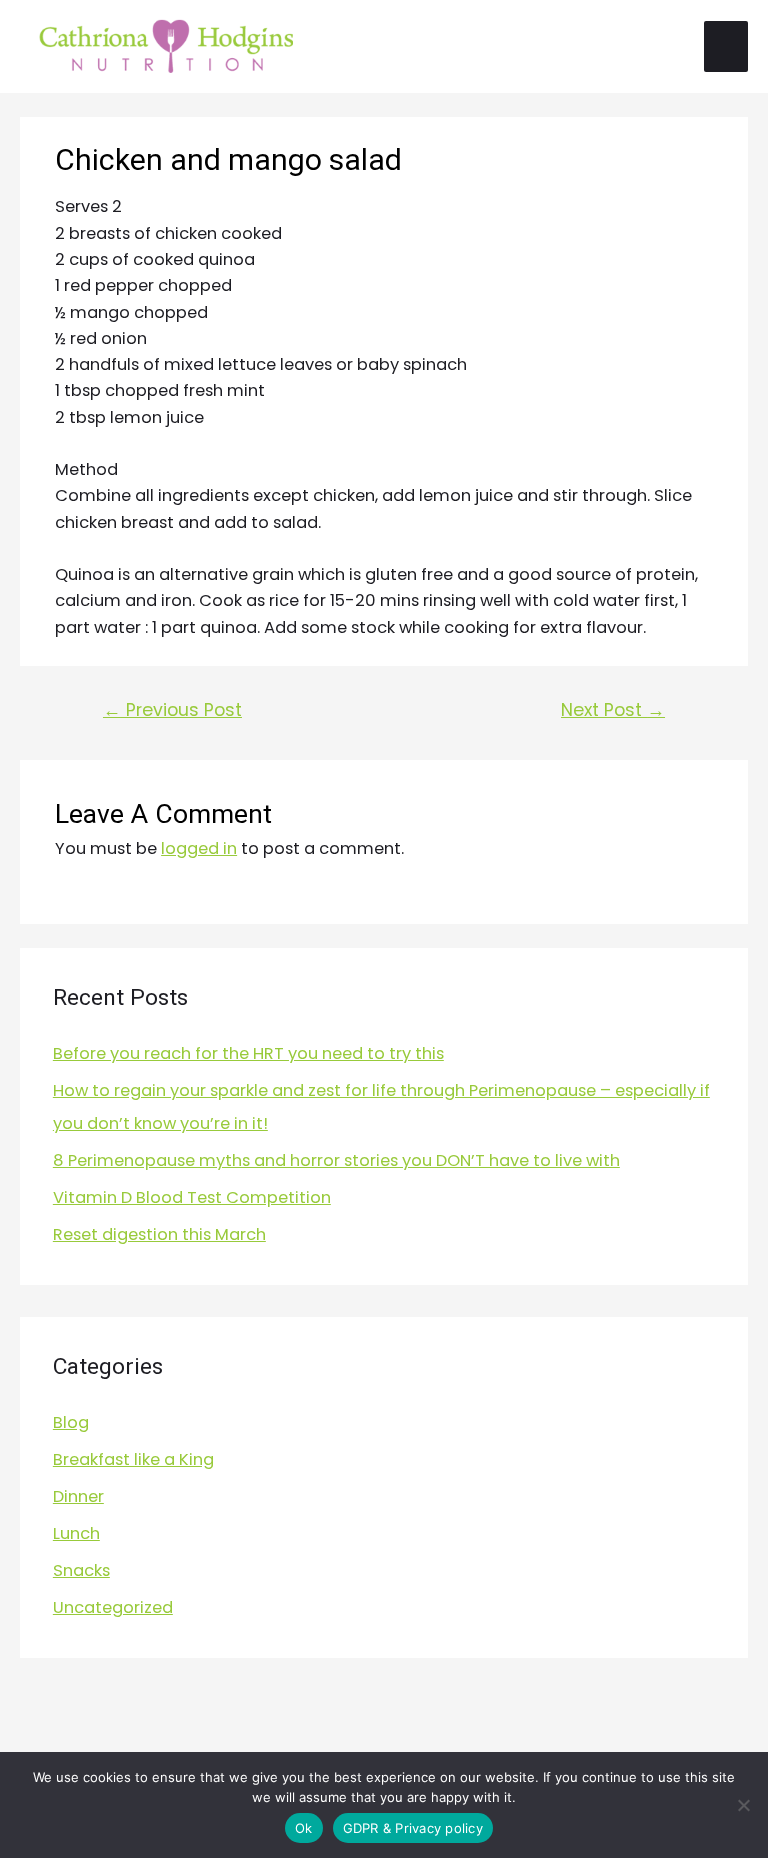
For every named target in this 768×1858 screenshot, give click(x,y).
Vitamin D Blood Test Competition (192, 1197)
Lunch (76, 1533)
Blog (71, 1422)
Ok (304, 1828)
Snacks (81, 1570)
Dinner (78, 1496)
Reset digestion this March (159, 1234)
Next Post (613, 710)
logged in (199, 848)
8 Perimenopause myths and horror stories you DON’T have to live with (336, 1160)
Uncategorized (113, 1607)
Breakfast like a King (133, 1459)
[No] (743, 1805)
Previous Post (172, 710)
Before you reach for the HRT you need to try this (248, 1053)
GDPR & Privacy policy (413, 1828)
